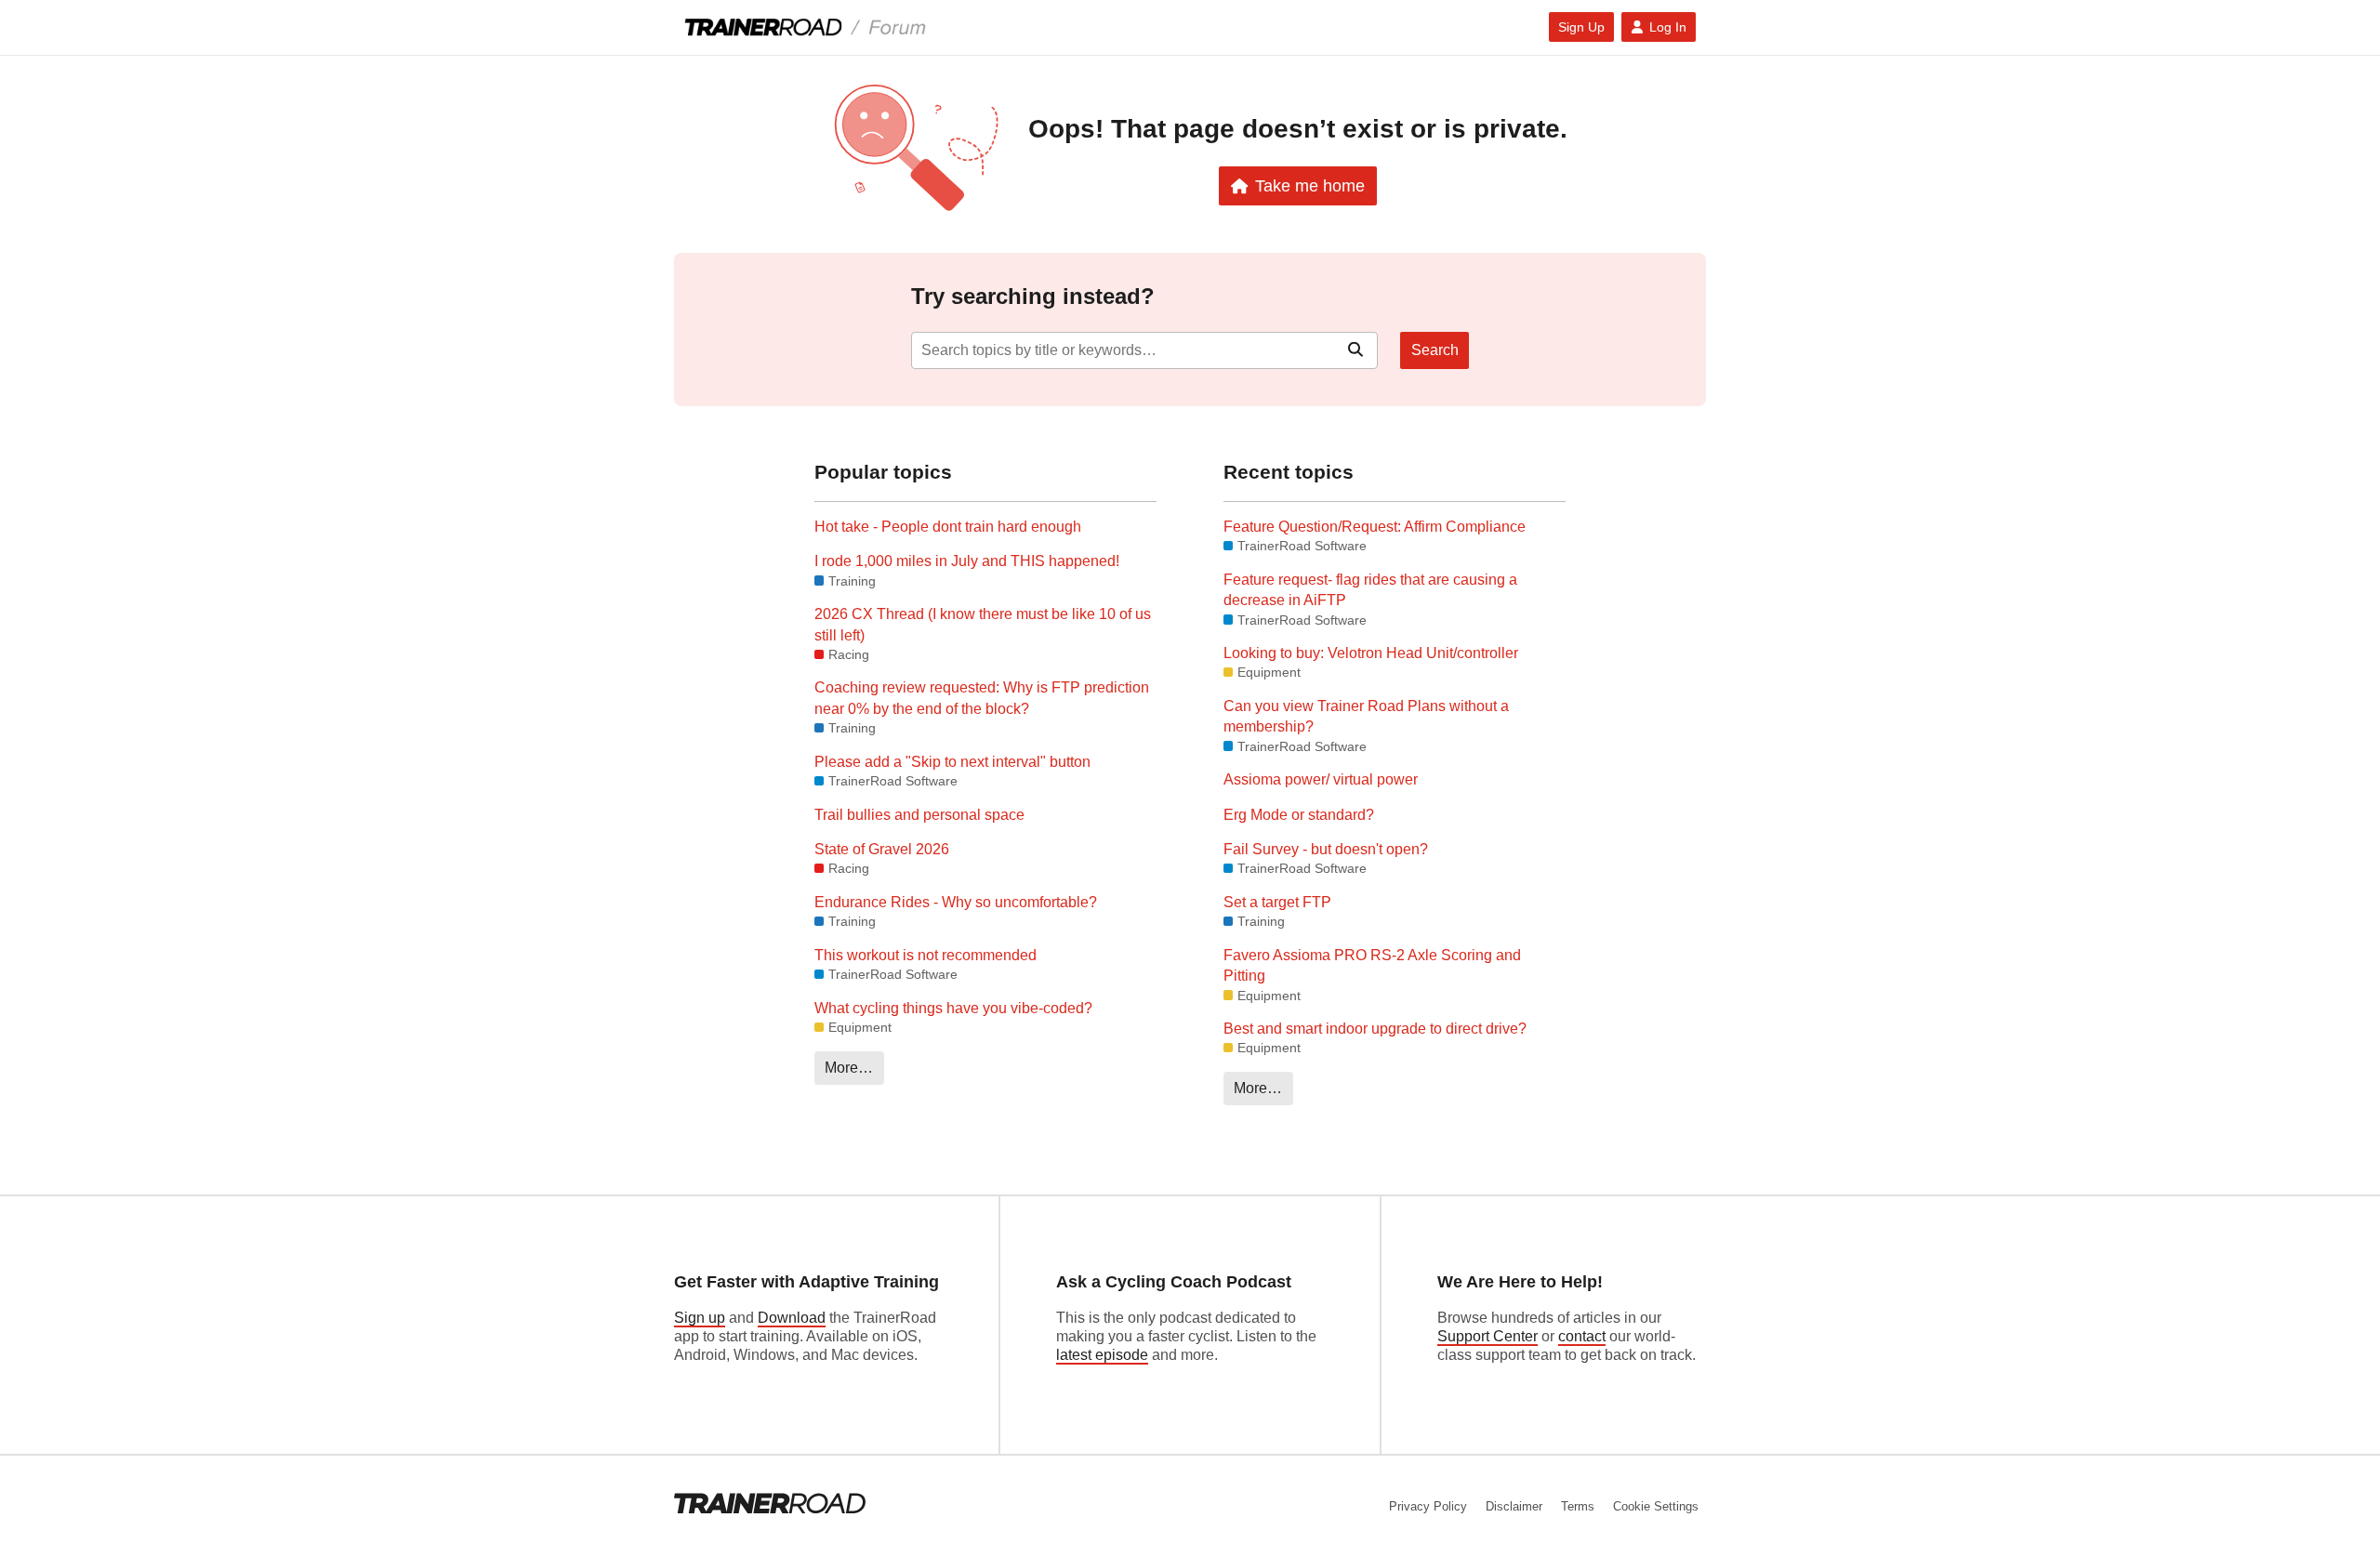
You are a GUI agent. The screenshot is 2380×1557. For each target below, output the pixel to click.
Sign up (700, 1318)
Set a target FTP (1277, 902)
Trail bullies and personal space (919, 815)
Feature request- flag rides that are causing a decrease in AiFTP (1370, 590)
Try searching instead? (1033, 296)
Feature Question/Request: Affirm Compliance (1375, 527)
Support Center (1487, 1336)
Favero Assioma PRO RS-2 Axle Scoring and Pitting (1372, 965)
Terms (1578, 1506)
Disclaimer (1514, 1506)
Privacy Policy (1428, 1506)
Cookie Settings (1656, 1506)
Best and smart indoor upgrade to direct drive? (1375, 1029)
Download (792, 1318)
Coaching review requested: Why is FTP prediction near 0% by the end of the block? (982, 698)
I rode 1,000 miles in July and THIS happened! (967, 561)
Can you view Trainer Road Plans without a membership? (1366, 716)
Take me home (1310, 185)
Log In (1668, 27)
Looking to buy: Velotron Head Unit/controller (1371, 653)
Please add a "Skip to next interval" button (952, 762)
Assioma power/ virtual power (1321, 779)
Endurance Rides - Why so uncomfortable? (956, 902)
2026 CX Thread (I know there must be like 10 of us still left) (983, 624)
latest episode (1102, 1355)
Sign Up (1581, 27)
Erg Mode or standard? (1299, 815)
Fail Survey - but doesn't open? (1326, 849)
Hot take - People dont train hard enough (948, 527)
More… (849, 1068)
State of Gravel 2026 (882, 849)
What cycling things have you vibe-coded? (953, 1008)
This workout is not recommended (926, 955)
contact (1582, 1336)
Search (1435, 350)
